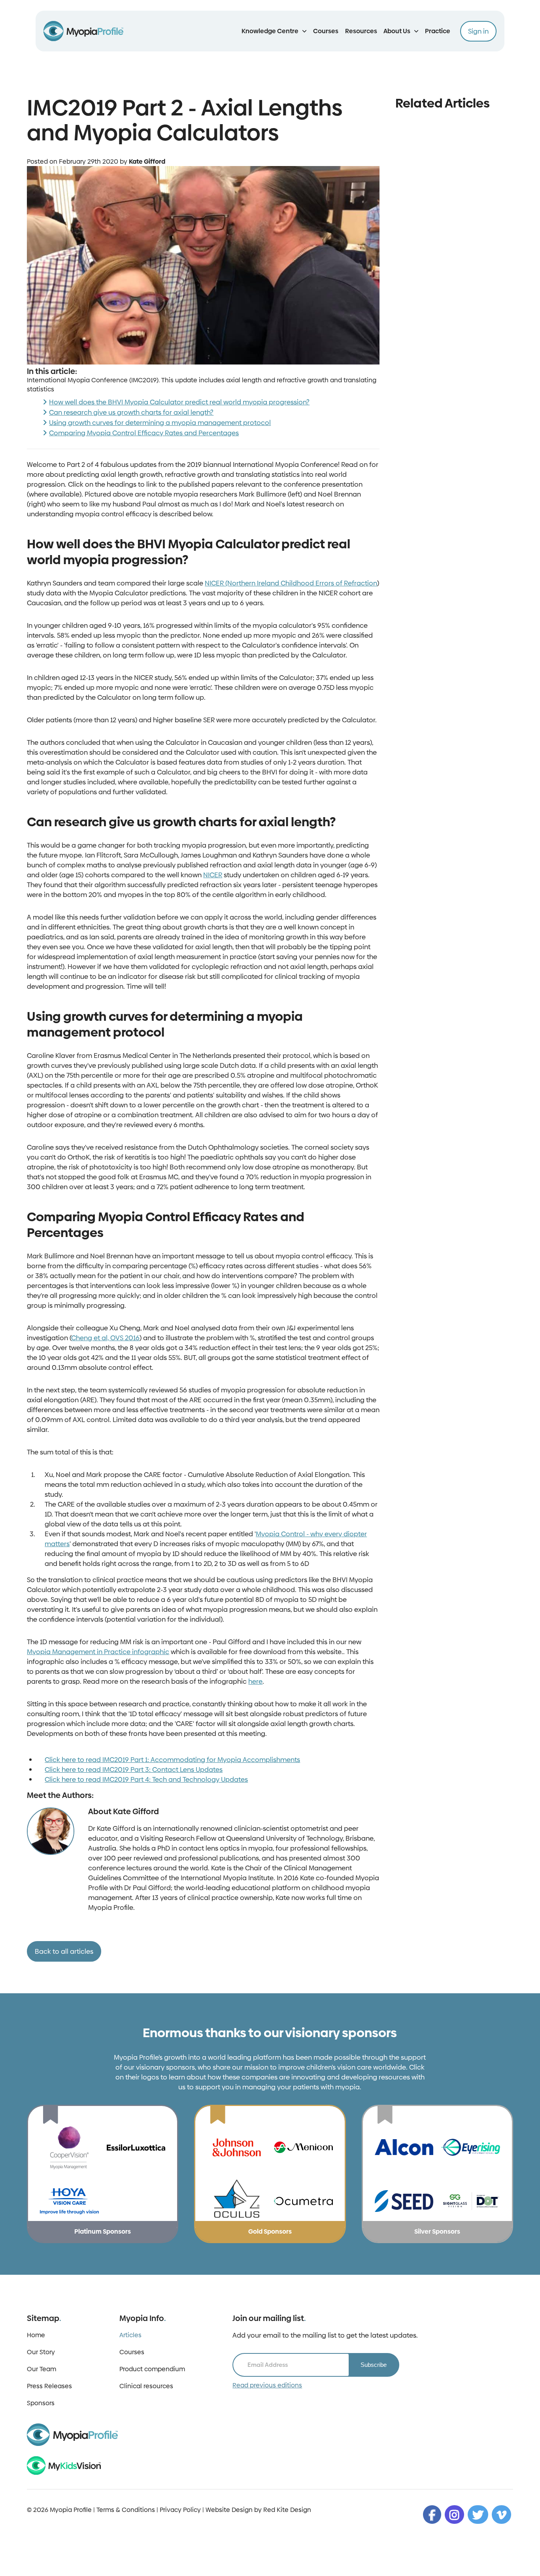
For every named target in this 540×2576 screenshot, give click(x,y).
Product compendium (152, 2369)
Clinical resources (146, 2386)
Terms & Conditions (126, 2510)
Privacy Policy (180, 2510)
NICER (213, 875)
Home (36, 2335)
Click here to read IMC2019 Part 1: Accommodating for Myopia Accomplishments (172, 1760)
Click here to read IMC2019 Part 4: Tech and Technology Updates (146, 1779)
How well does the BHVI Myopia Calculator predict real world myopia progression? (179, 402)
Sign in (478, 31)
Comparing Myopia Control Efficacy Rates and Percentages (144, 433)
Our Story (41, 2352)
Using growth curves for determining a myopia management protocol (160, 423)
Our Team (42, 2369)
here (255, 1681)
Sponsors (41, 2403)
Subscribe (374, 2365)
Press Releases (49, 2386)
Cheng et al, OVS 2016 (105, 1338)
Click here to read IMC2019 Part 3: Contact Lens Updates (134, 1770)
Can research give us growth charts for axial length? (131, 412)
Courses (326, 31)
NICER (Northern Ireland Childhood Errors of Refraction (291, 583)
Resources (361, 31)
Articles (130, 2335)
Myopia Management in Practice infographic (98, 1652)
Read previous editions (267, 2385)
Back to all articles (64, 1951)
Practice (438, 31)
